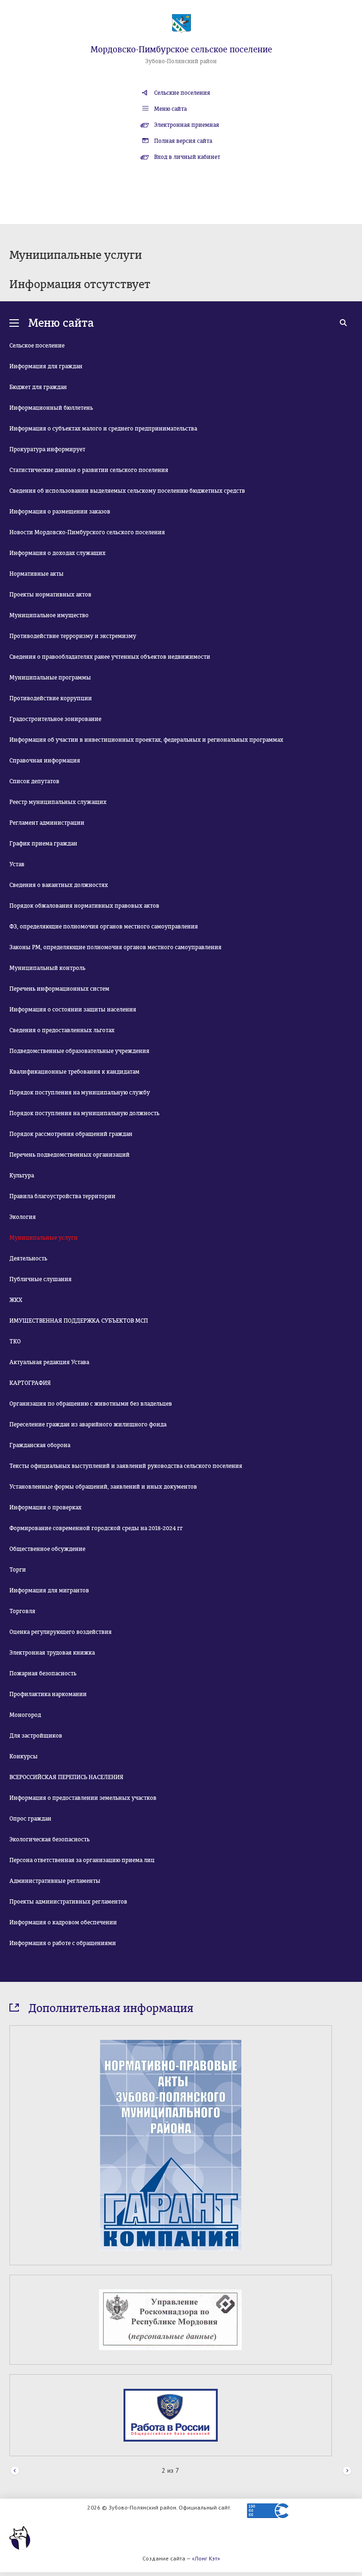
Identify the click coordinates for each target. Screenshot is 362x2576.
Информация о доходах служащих (58, 553)
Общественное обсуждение (47, 1549)
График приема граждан (43, 844)
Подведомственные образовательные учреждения (79, 1051)
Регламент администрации (47, 823)
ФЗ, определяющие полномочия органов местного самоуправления (104, 927)
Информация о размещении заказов (60, 512)
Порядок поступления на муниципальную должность (84, 1113)
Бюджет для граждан (38, 387)
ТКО (15, 1342)
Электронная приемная (187, 125)
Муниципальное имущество (49, 615)
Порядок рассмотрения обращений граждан (71, 1134)
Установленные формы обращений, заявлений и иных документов (103, 1487)
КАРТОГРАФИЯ (30, 1383)
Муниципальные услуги (44, 1238)
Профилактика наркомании (48, 1694)
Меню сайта (170, 109)
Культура (22, 1176)
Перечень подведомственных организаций (70, 1155)
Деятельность (28, 1259)
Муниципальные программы (50, 678)
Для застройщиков (36, 1736)
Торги (18, 1570)
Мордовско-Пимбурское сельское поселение (181, 50)
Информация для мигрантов (49, 1590)
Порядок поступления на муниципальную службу (80, 1093)
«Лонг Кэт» (206, 2558)
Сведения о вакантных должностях (59, 885)
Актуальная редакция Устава (49, 1362)
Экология (23, 1217)
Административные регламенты (55, 1881)
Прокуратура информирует (47, 449)
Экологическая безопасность (49, 1839)
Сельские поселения (182, 93)
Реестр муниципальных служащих (58, 802)
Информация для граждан (46, 366)
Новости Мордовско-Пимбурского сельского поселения (87, 532)
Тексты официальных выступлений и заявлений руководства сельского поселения (126, 1466)
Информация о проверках (45, 1507)
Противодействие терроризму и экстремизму (73, 636)
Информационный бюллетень (51, 408)
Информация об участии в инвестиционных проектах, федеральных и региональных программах (146, 740)
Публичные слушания (41, 1279)
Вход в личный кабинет (187, 157)
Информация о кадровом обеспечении (63, 1922)
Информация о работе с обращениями (63, 1943)
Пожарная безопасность (43, 1673)
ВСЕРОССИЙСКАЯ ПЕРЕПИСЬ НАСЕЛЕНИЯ (66, 1777)
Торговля (22, 1611)
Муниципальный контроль (47, 968)
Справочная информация (45, 761)
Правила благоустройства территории (62, 1196)
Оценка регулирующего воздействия (61, 1632)
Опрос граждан (30, 1819)
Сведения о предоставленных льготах (62, 1030)
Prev (15, 2471)
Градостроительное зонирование (55, 719)
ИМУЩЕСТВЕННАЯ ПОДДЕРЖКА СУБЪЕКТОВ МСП (79, 1321)
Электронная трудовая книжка (52, 1653)
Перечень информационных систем (59, 989)
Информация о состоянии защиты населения (73, 1010)
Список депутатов (34, 781)
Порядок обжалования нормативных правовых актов (84, 906)
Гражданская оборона (40, 1445)
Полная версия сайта (183, 141)
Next (347, 2471)
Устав (17, 864)
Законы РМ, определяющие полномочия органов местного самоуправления (115, 947)
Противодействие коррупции (51, 698)
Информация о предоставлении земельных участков (83, 1798)
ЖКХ (16, 1300)
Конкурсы (24, 1756)
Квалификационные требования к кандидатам (74, 1072)
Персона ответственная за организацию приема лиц (82, 1860)
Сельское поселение (37, 346)
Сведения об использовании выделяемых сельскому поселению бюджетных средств (127, 491)
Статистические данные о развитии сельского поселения (89, 470)
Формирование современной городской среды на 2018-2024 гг (96, 1528)
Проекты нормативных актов (50, 595)
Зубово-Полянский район (181, 61)
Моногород (25, 1715)
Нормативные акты (37, 574)
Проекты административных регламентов (68, 1902)
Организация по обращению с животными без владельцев (91, 1404)
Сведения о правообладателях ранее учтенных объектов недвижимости (110, 657)
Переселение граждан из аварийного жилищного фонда (88, 1425)
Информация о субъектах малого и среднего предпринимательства (103, 429)
